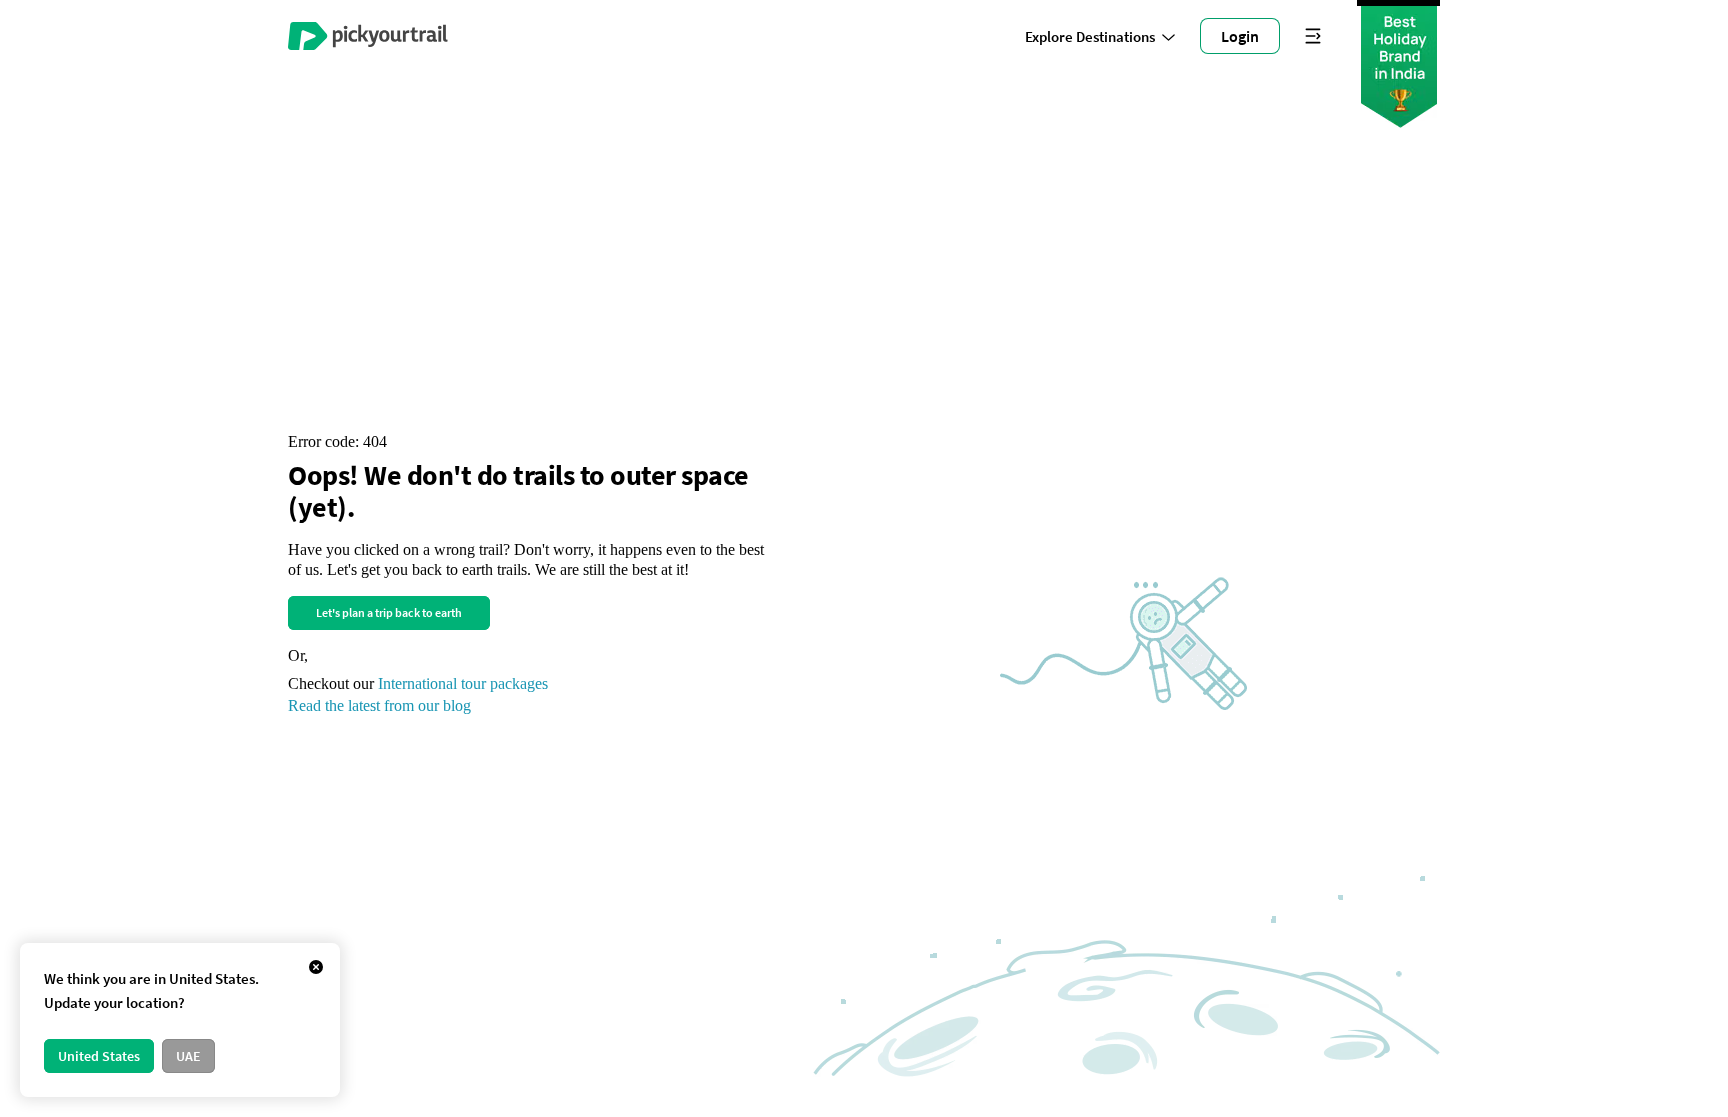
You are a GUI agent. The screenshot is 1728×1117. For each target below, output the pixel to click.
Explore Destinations (1090, 36)
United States (99, 1056)
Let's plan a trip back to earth (389, 612)
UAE (188, 1056)
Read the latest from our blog (379, 705)
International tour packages (463, 683)
